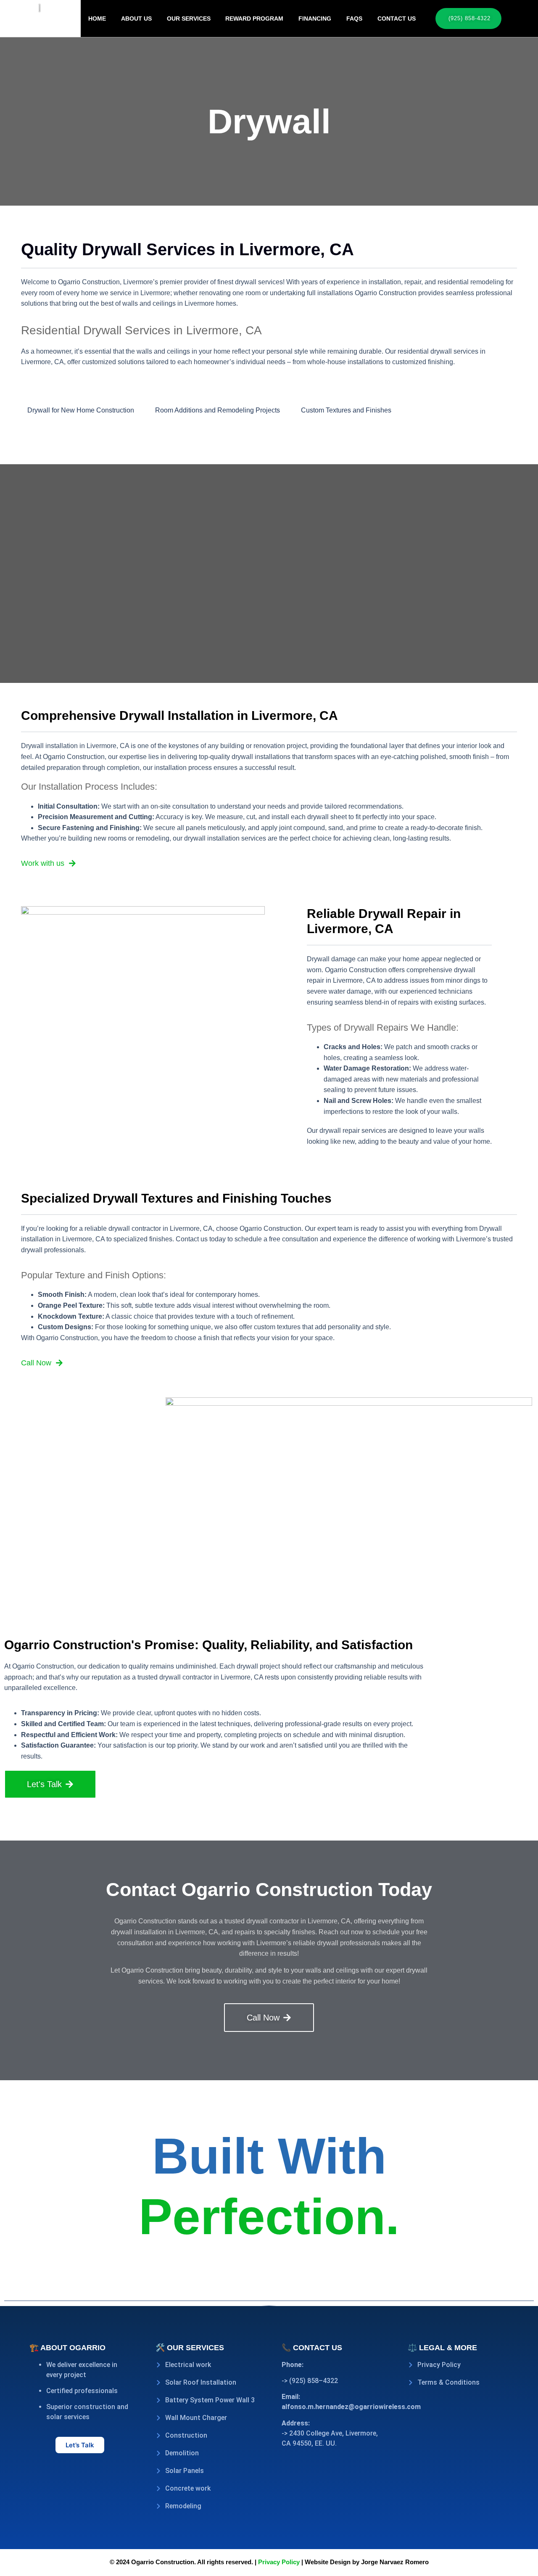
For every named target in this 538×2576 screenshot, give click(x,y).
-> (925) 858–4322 (310, 2381)
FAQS (354, 19)
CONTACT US (397, 19)
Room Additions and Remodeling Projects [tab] (218, 410)
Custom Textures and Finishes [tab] (346, 410)
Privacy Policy (278, 2562)
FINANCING (315, 19)
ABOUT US (136, 19)
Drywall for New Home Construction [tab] (81, 410)
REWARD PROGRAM (254, 19)
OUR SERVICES (189, 19)
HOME (97, 19)
